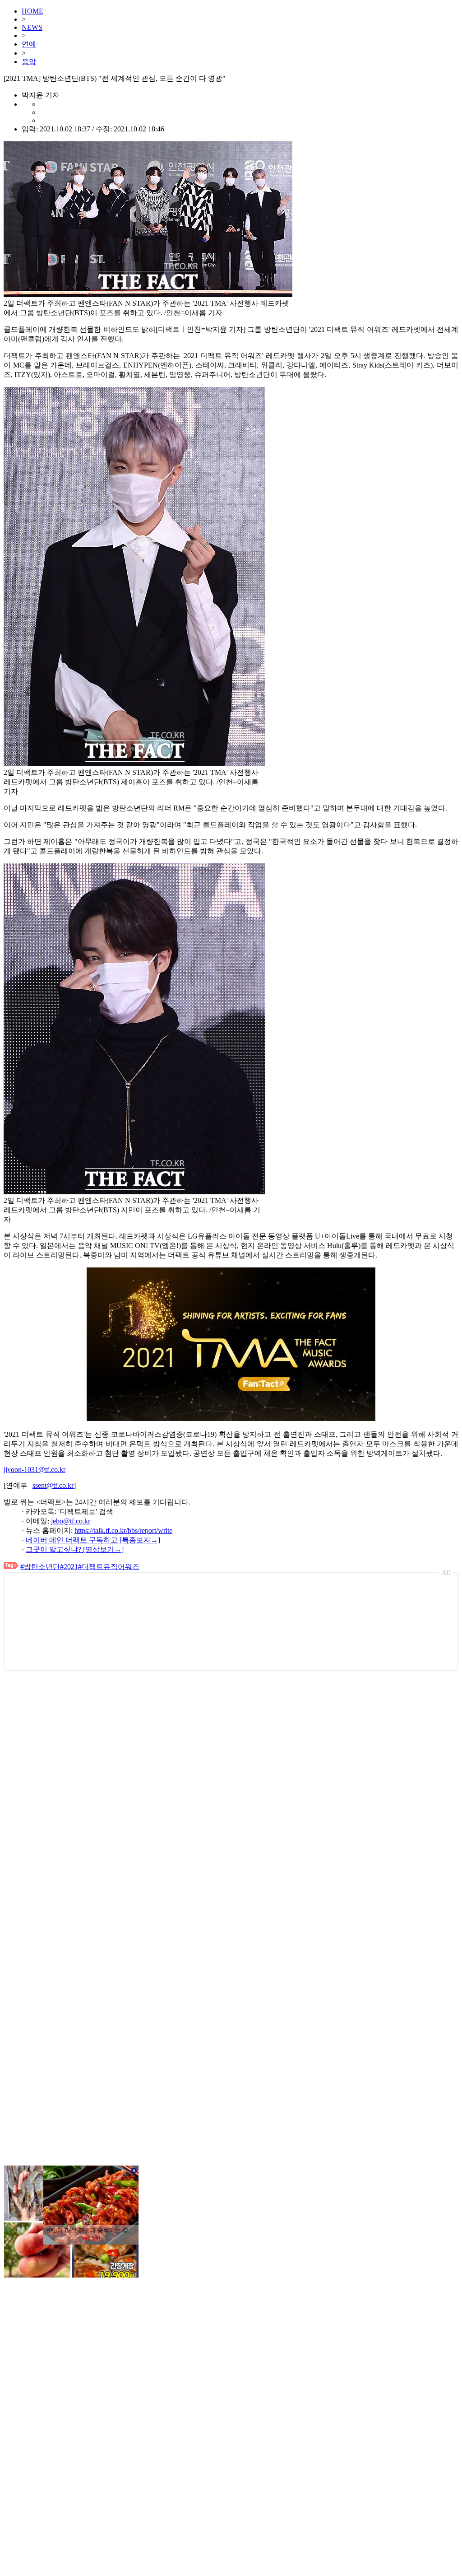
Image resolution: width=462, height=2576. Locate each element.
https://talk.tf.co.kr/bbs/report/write (123, 1530)
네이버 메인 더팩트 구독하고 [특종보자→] (93, 1540)
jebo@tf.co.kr (71, 1521)
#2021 (69, 1567)
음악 (29, 62)
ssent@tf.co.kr (53, 1485)
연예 (29, 44)
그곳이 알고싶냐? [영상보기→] (75, 1549)
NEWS (32, 27)
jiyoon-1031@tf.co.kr (35, 1470)
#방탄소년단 (40, 1567)
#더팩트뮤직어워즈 (109, 1567)
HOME (32, 11)
